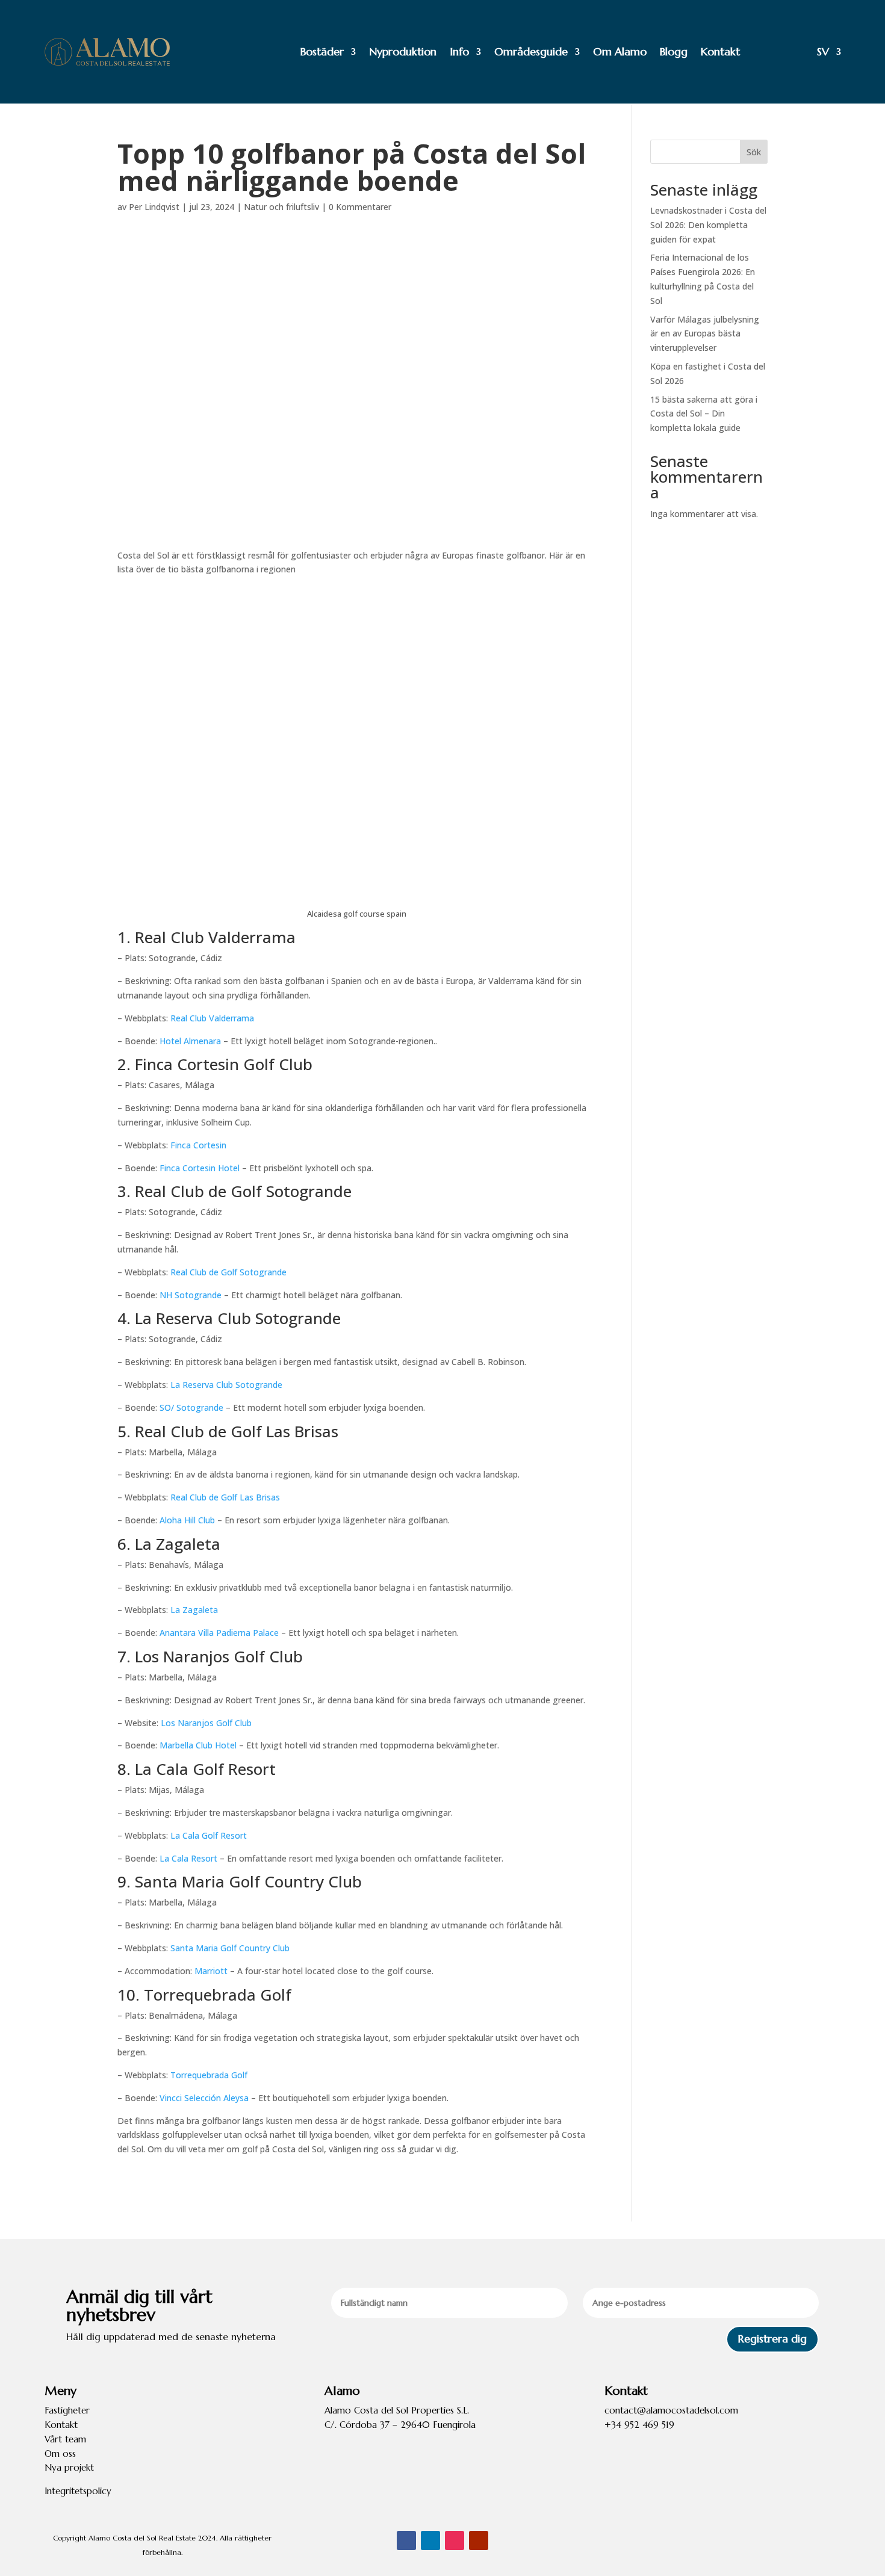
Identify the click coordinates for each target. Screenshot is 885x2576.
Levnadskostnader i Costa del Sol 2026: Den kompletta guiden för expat (708, 225)
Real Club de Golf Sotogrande (228, 1272)
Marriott (211, 1971)
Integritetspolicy (78, 2491)
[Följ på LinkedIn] (430, 2540)
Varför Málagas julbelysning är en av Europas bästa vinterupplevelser (705, 334)
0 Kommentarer (360, 207)
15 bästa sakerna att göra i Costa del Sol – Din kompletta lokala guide (704, 414)
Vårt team (65, 2439)
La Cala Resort (188, 1858)
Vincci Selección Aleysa (204, 2098)
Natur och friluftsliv (281, 207)
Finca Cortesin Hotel (200, 1168)
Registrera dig (772, 2339)
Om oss (60, 2454)
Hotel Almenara (190, 1041)
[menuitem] (797, 52)
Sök (754, 152)
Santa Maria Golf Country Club (230, 1948)
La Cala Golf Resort (209, 1835)
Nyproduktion (403, 51)
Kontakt (720, 51)
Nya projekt (69, 2467)
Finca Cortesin (198, 1145)
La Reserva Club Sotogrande (226, 1385)
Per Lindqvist (154, 207)
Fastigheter (67, 2410)
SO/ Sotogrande (191, 1407)
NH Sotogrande (191, 1295)
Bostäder (322, 51)
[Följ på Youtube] (479, 2540)
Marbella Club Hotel (198, 1745)
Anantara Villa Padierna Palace (219, 1633)
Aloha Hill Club (187, 1520)
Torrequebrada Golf (209, 2075)
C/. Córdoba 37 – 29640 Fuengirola (400, 2425)
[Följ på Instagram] (455, 2540)
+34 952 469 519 (639, 2425)
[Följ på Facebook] (406, 2540)
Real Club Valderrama (212, 1018)
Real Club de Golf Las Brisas (225, 1497)
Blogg (674, 51)
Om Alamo (620, 51)
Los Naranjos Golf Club (206, 1723)
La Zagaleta (194, 1610)
